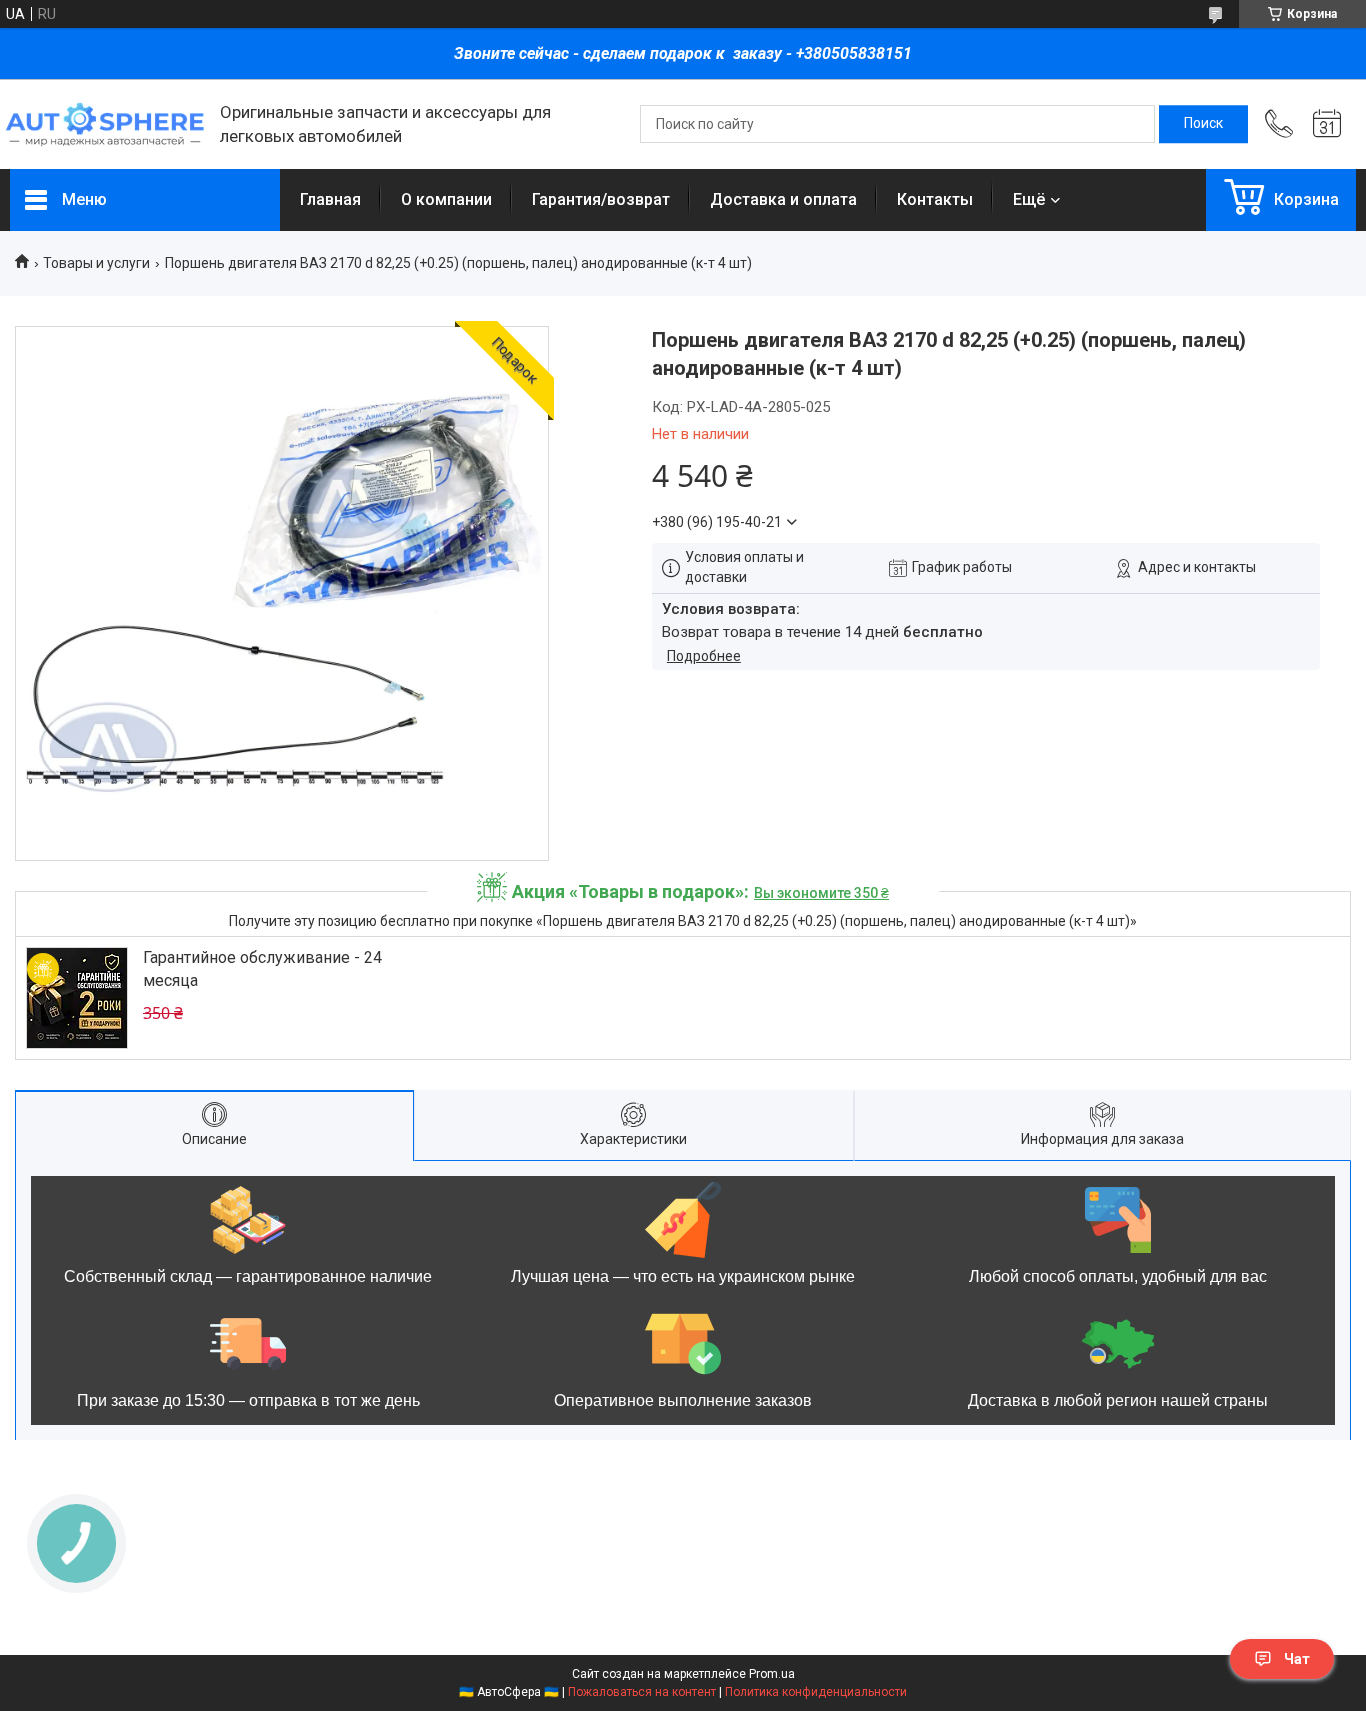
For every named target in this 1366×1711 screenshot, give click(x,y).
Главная (330, 199)
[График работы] (1327, 124)
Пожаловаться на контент (642, 1692)
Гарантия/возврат (601, 199)
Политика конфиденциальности (816, 1692)
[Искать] (1203, 124)
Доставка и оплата (783, 199)
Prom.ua (772, 1674)
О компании (446, 199)
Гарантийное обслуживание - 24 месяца (262, 968)
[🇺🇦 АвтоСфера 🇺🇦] (105, 124)
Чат (1297, 1659)
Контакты (935, 199)
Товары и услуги (96, 263)
